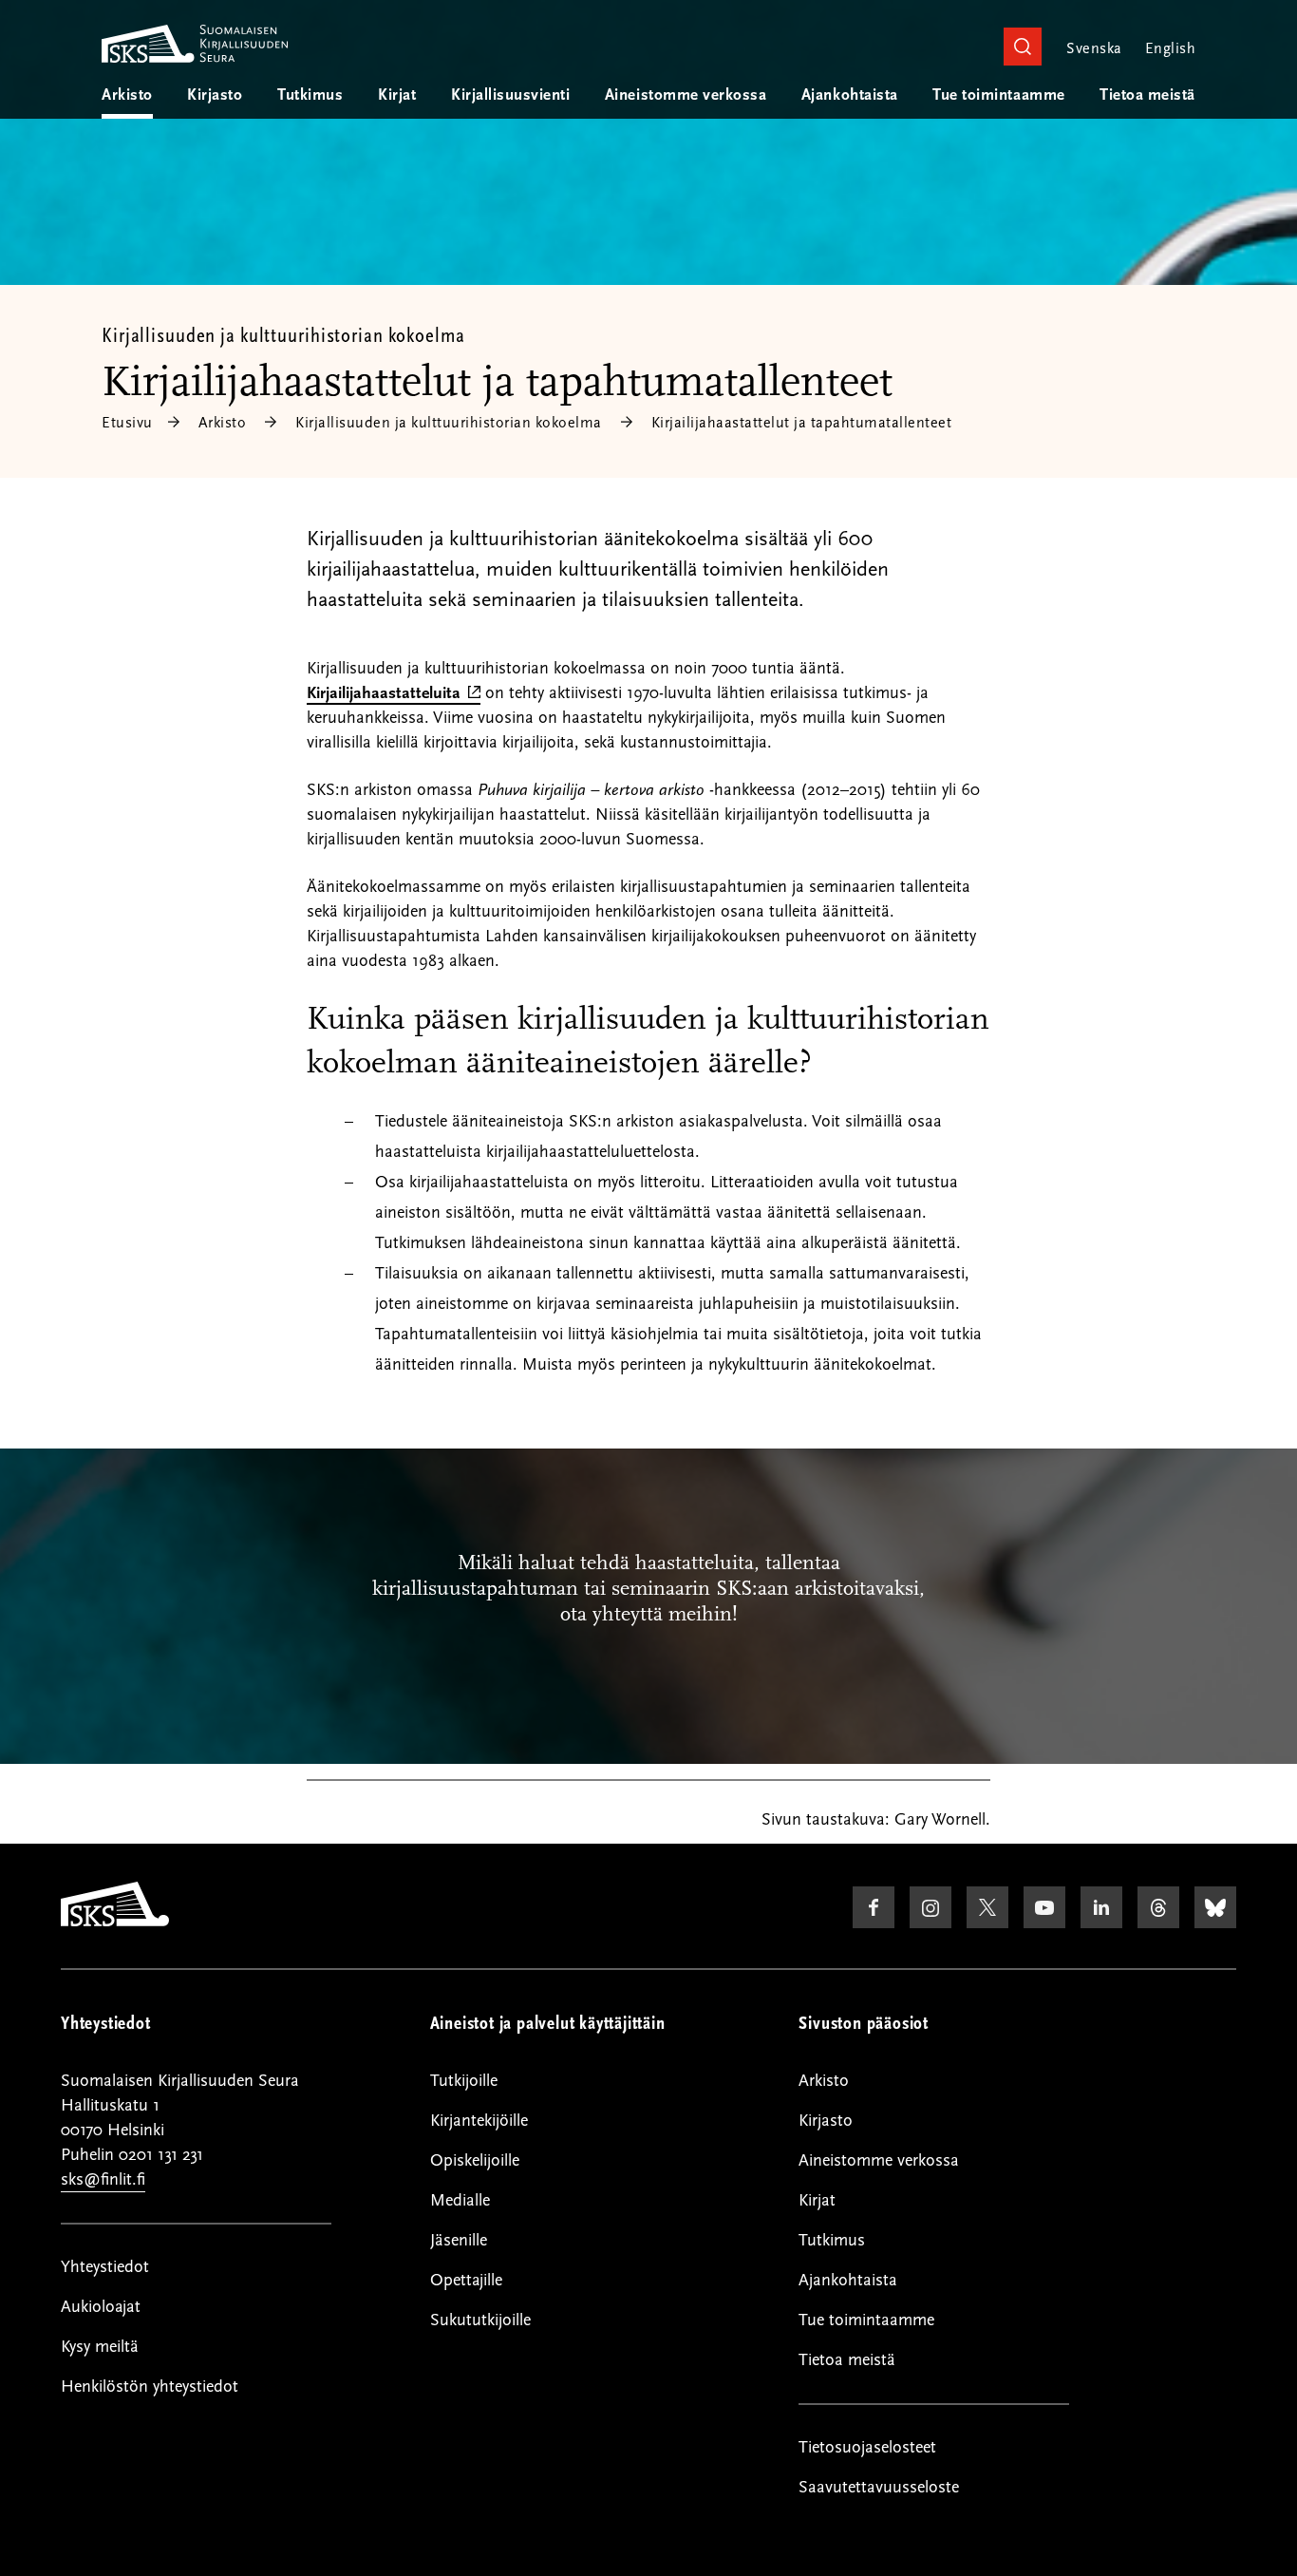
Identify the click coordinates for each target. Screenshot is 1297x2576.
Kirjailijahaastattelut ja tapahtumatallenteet (802, 423)
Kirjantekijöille (479, 2121)
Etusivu (127, 423)
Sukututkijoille (480, 2320)
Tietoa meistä (1147, 95)
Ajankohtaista (850, 95)
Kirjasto (215, 95)
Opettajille (466, 2280)
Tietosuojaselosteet (867, 2447)
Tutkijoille (464, 2081)
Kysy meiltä (100, 2347)
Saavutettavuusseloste (879, 2487)
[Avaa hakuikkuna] (1023, 47)
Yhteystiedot (105, 2267)
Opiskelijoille (475, 2160)
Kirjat (397, 95)
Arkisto (127, 95)
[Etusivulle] (115, 1922)
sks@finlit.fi (103, 2179)
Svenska (1094, 48)
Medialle (460, 2200)
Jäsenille (459, 2240)
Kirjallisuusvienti (510, 95)
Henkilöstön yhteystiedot (150, 2387)
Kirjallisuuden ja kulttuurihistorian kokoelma (283, 335)
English (1170, 48)
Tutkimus (310, 95)
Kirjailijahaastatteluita (394, 694)
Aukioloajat (101, 2307)
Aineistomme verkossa (686, 95)
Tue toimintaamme (998, 95)
